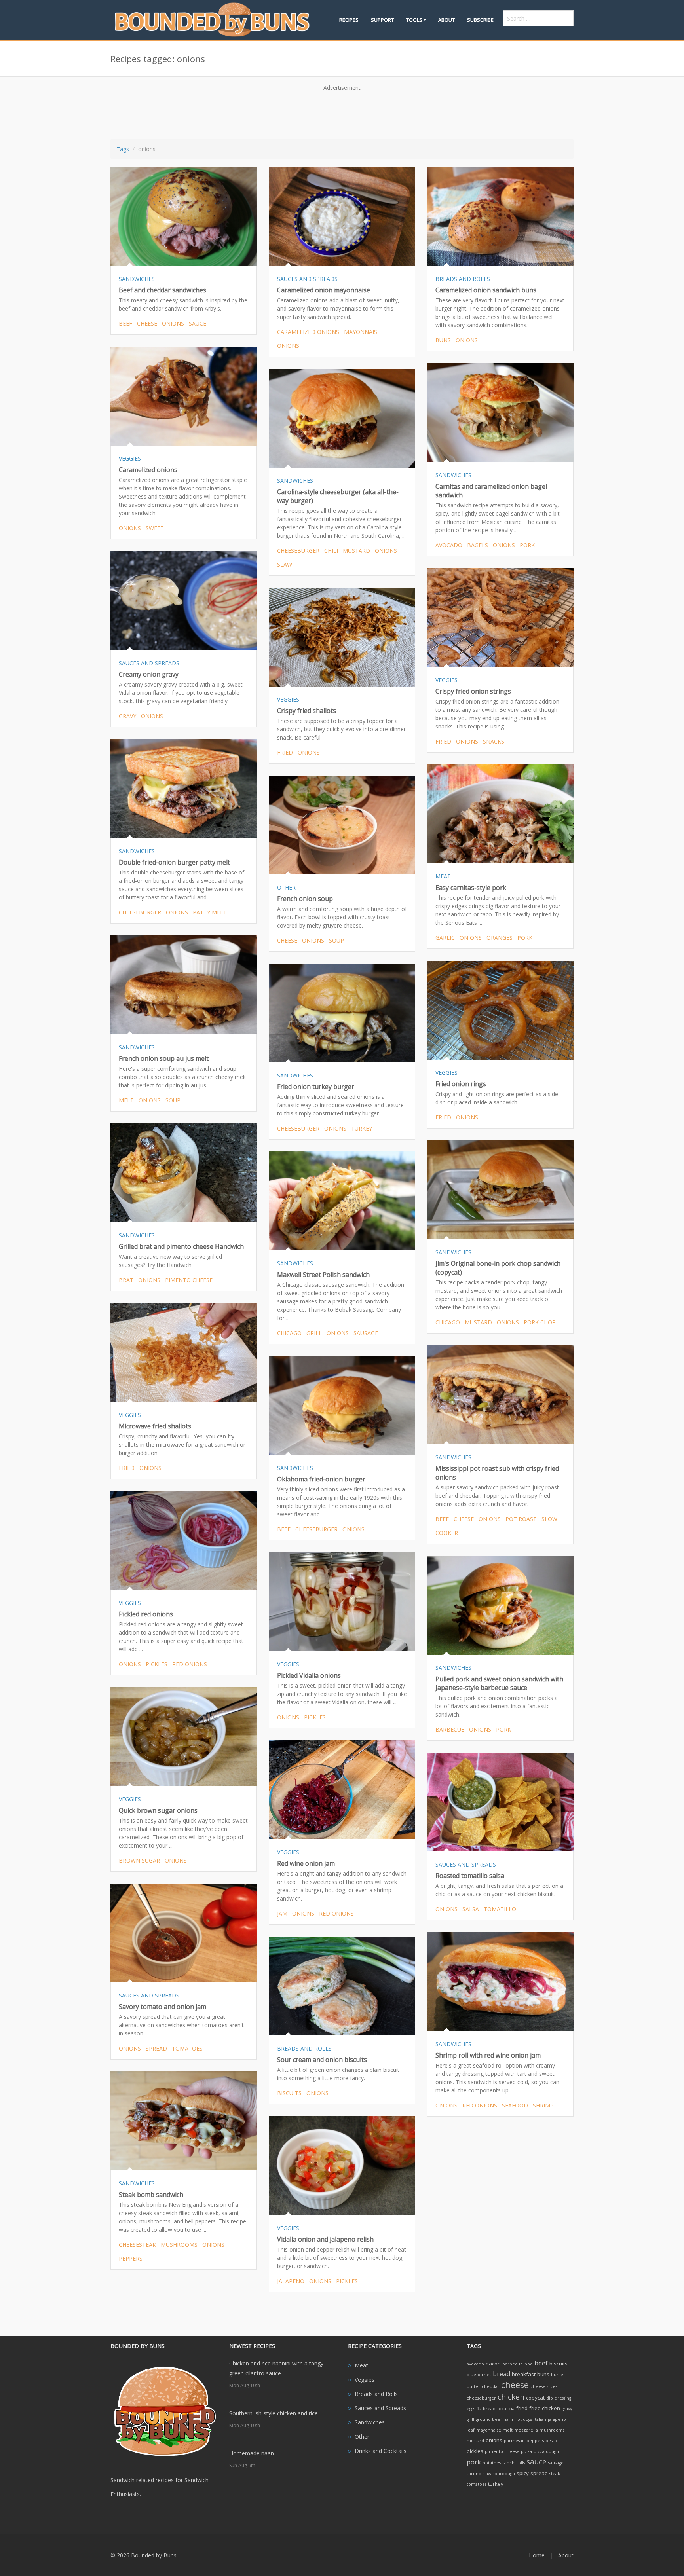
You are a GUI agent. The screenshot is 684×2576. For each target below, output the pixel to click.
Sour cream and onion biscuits (322, 2060)
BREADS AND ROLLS (463, 279)
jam (282, 1913)
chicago (448, 1322)
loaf (471, 2430)
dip (550, 2398)
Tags (123, 149)
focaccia (506, 2409)
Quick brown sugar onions (158, 1810)
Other (362, 2437)
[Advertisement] (342, 112)
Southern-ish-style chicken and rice (274, 2413)
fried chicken (545, 2408)
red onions (190, 1664)
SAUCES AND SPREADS (307, 279)
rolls (521, 2463)
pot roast (521, 1519)
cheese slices (544, 2386)
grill (314, 1333)
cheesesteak (137, 2245)
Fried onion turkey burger (316, 1087)
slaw (285, 564)
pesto (551, 2441)
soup (336, 940)
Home (537, 2555)
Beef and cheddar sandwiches (162, 290)
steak (555, 2474)
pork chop (540, 1322)
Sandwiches (370, 2422)
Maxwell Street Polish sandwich (323, 1275)
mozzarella (526, 2430)
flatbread (486, 2409)
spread (156, 2048)
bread (502, 2374)
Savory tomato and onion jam (162, 2007)
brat (126, 1280)
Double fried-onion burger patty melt (174, 862)
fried (443, 741)
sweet (155, 528)
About (446, 20)
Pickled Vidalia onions (309, 1675)
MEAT (443, 876)
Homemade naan (252, 2453)
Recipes (349, 20)
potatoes (492, 2463)
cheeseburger (298, 551)
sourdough (504, 2474)
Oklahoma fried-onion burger (321, 1479)
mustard (356, 551)
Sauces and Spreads (380, 2408)
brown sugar (139, 1860)
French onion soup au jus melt (164, 1058)
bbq (529, 2364)
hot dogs (523, 2419)
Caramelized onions (148, 470)
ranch (508, 2463)
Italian (540, 2419)
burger (558, 2375)
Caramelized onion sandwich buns (486, 290)
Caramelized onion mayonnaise (324, 290)
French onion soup (305, 899)
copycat (535, 2398)
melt (126, 1100)
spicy (523, 2473)
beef (125, 323)
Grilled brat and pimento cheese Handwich (181, 1246)
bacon (493, 2364)
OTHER (286, 887)
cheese (147, 323)
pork (527, 545)
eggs (471, 2409)
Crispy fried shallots (307, 711)
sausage (366, 1333)
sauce (198, 323)
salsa (471, 1909)
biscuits (289, 2093)
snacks (494, 741)
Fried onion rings (461, 1084)
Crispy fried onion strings (473, 691)
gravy (127, 716)
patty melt (210, 912)
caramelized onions (308, 332)
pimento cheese (189, 1280)
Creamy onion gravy (149, 674)
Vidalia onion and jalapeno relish (325, 2239)
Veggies (365, 2380)
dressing (563, 2398)
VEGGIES (130, 458)
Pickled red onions (146, 1614)
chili (331, 551)
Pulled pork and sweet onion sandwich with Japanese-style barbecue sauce (499, 1683)
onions (173, 323)
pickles (157, 1664)
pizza (526, 2451)
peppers (131, 2258)
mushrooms (179, 2245)
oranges (500, 938)
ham (508, 2419)
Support (382, 20)
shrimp (543, 2105)
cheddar (491, 2386)
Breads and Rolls (376, 2394)
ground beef (489, 2419)
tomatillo (500, 1909)
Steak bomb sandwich (151, 2195)
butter (473, 2386)
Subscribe (480, 20)
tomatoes (187, 2048)
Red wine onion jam (306, 1863)
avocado (449, 545)
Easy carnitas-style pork (471, 888)
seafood (515, 2105)
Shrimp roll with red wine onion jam (488, 2055)
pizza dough (546, 2451)
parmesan (514, 2441)
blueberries (479, 2375)
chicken (511, 2397)
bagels (478, 545)
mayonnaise (362, 332)
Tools (414, 20)
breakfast (524, 2374)
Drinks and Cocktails (381, 2451)
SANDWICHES (137, 279)
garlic (445, 938)
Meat (361, 2365)
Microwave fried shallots (155, 1426)
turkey (362, 1128)
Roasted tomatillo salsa (470, 1876)
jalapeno (291, 2281)
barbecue (450, 1729)
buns (443, 340)
